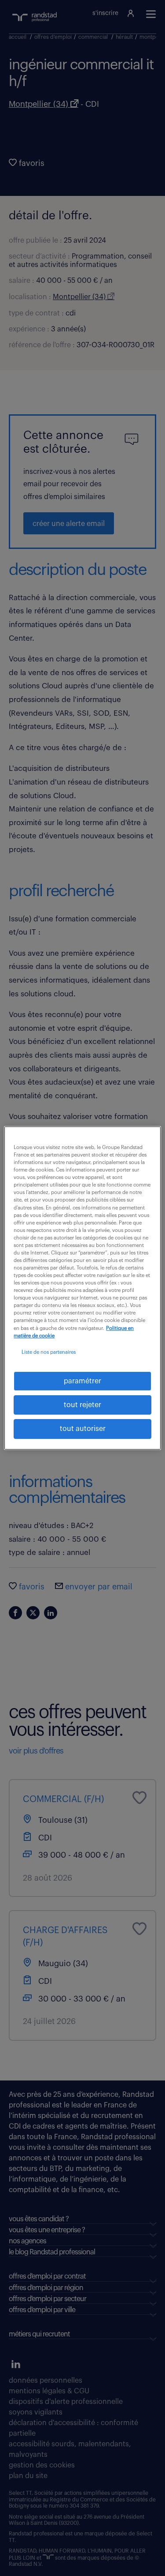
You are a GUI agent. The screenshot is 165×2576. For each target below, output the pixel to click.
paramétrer (82, 1381)
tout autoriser (83, 1429)
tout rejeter (82, 1405)
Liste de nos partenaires (49, 1352)
